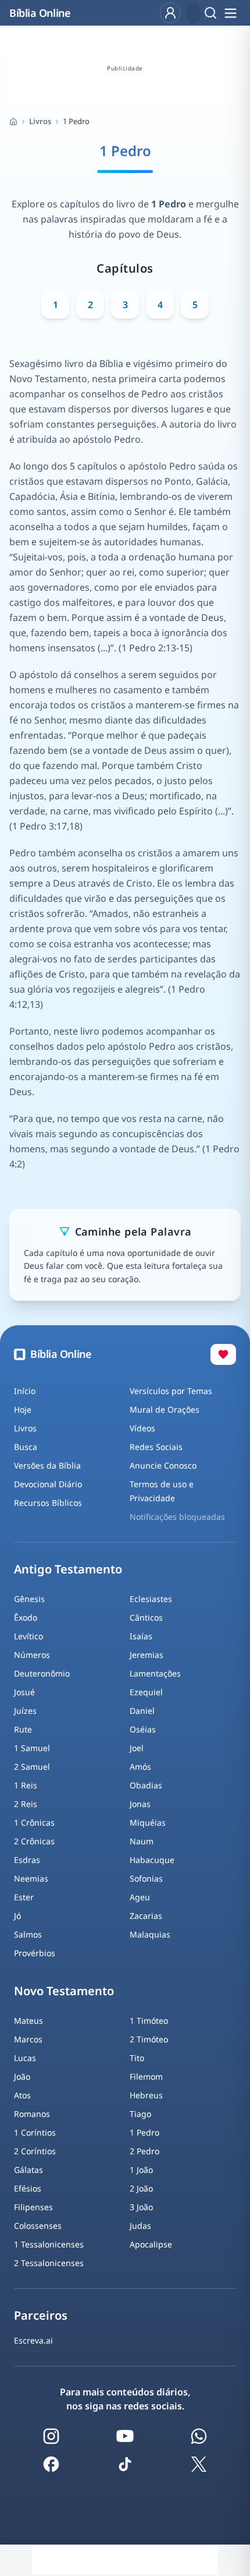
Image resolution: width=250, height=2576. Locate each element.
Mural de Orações (165, 1409)
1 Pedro (144, 2132)
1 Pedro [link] (76, 121)
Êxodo (26, 1617)
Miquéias (148, 1822)
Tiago (140, 2114)
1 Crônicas (34, 1822)
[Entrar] (170, 13)
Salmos (28, 1934)
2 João (141, 2188)
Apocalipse (151, 2244)
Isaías (141, 1636)
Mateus (28, 2021)
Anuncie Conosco (163, 1465)
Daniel (142, 1711)
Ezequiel (146, 1692)
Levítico (28, 1636)
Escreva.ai (33, 2340)
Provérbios (35, 1953)
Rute (23, 1729)
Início (25, 1391)
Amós (140, 1767)
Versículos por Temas (171, 1391)
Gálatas (28, 2170)
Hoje (23, 1409)
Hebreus (146, 2095)
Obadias (146, 1785)
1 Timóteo (149, 2021)
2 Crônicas (34, 1841)
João (22, 2076)
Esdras (27, 1860)
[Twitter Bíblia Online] (199, 2464)
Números (32, 1655)
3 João (141, 2207)
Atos (22, 2095)
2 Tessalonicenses (49, 2263)
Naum (142, 1841)
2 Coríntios (35, 2151)
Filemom (146, 2076)
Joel (137, 1748)
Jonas (140, 1804)
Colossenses (38, 2226)
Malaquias (150, 1934)
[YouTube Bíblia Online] (125, 2436)
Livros (40, 121)
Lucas (25, 2058)
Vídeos (142, 1428)
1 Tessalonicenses (49, 2244)
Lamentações (155, 1673)
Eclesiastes (151, 1599)
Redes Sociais (156, 1447)
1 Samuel (32, 1748)
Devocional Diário (48, 1484)
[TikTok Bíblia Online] (125, 2464)
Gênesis (29, 1599)
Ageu (140, 1897)
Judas (140, 2226)
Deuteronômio (42, 1673)
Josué (24, 1692)
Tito (137, 2058)
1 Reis (26, 1785)
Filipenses (33, 2207)
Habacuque (152, 1860)
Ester (24, 1897)
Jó (17, 1916)
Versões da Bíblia (47, 1465)
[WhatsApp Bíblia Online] (199, 2436)
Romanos (32, 2114)
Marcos (28, 2039)
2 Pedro (144, 2151)
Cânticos (146, 1617)
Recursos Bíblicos (48, 1503)
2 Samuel (32, 1767)
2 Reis (26, 1804)
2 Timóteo (149, 2039)
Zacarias (146, 1916)
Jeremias (147, 1655)
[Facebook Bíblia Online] (51, 2464)
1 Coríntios (35, 2132)
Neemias (31, 1878)
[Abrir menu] (230, 13)
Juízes (25, 1711)
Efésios (28, 2188)
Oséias (143, 1729)
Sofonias (146, 1878)
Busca (26, 1447)
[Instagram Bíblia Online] (51, 2436)
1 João (141, 2170)
